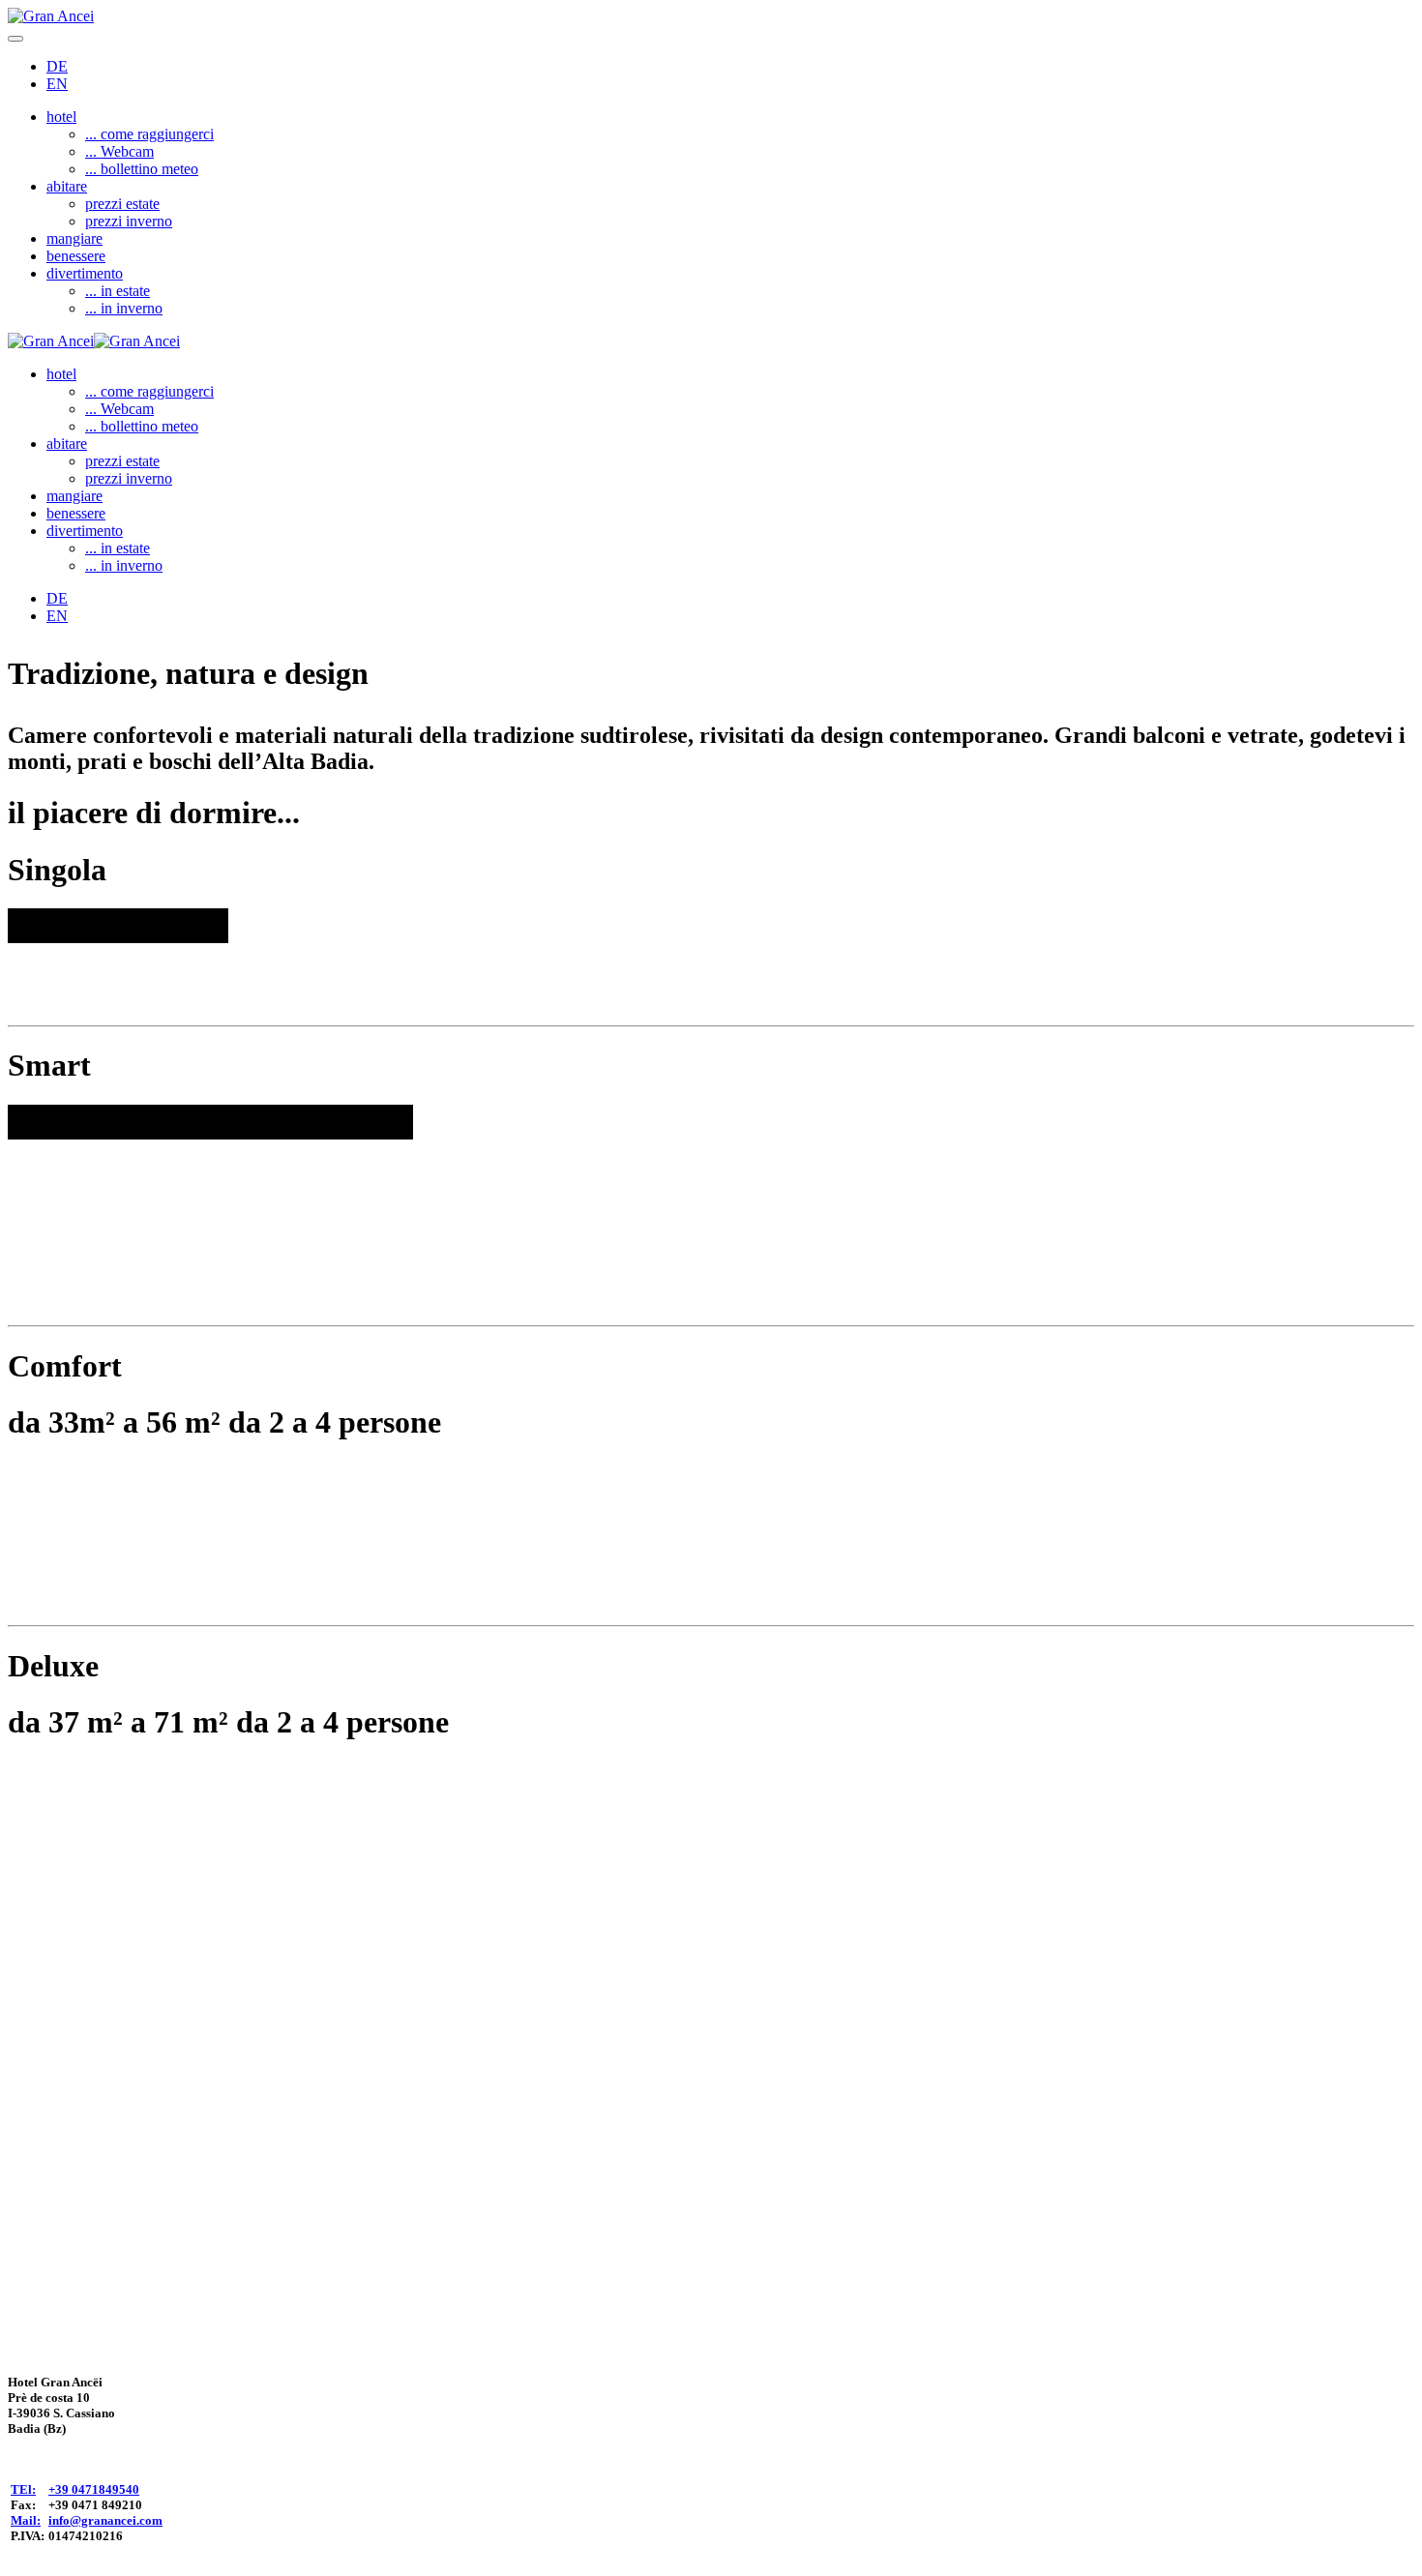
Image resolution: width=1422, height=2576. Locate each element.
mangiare (74, 238)
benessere (76, 256)
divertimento (85, 273)
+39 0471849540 (94, 2489)
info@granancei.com (105, 2520)
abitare (67, 186)
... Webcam (119, 151)
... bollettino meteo (142, 169)
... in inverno (124, 308)
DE (57, 66)
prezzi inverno (129, 221)
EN (57, 84)
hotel (61, 117)
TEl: (23, 2489)
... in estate (118, 291)
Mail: (26, 2520)
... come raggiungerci (149, 134)
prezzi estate (122, 204)
